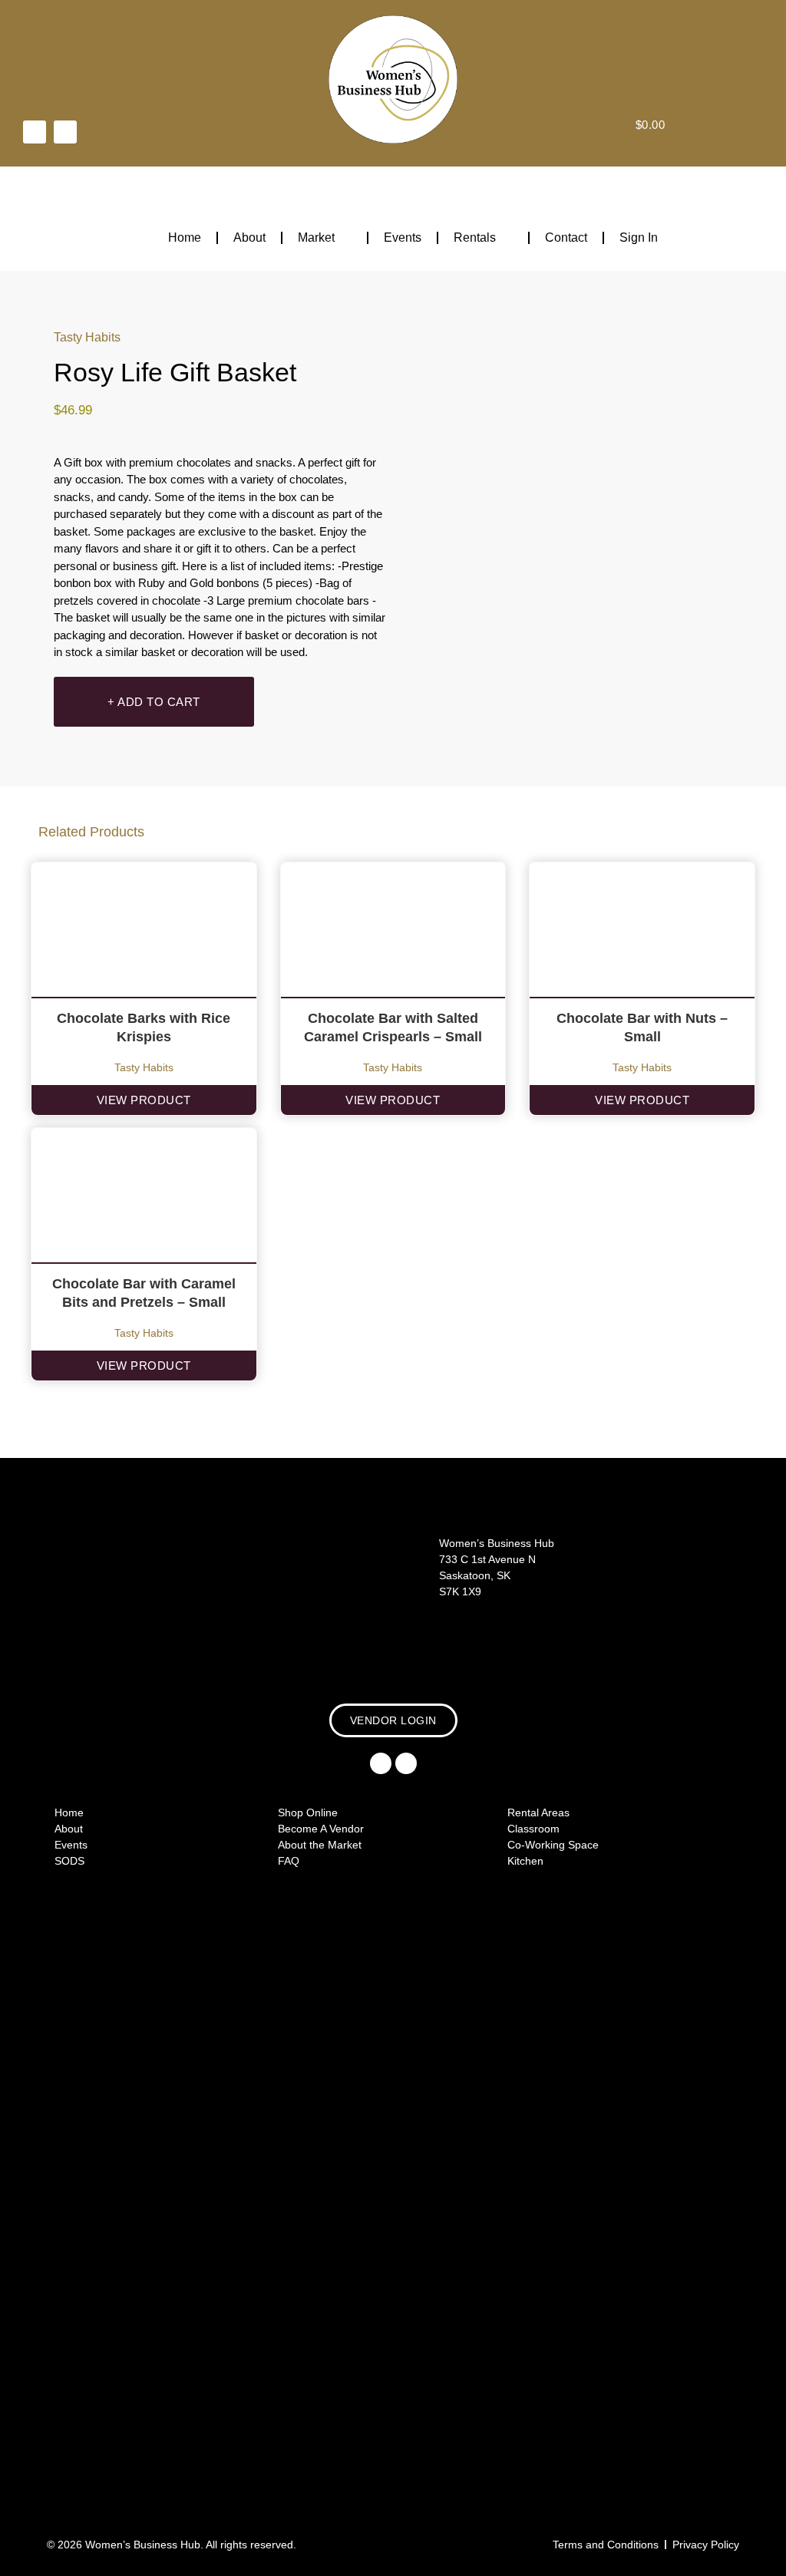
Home (185, 237)
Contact (566, 237)
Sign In (639, 237)
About (249, 237)
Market (316, 237)
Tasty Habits (87, 337)
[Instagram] (65, 132)
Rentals (475, 237)
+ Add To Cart (154, 702)
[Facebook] (35, 132)
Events (403, 237)
